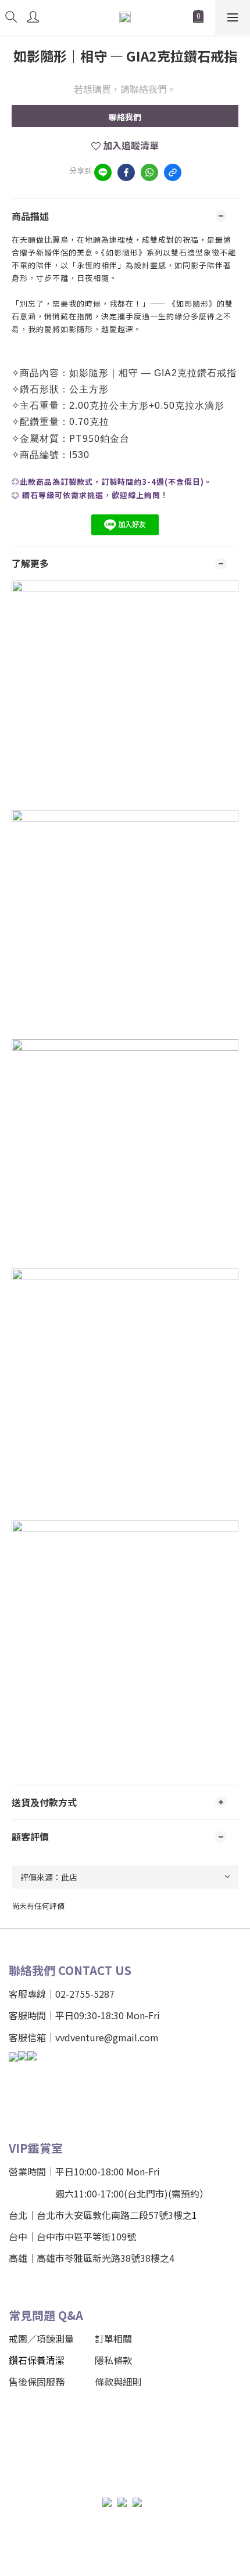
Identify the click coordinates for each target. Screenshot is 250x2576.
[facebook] (126, 172)
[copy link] (173, 172)
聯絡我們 (125, 117)
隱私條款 (113, 2360)
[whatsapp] (149, 172)
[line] (103, 172)
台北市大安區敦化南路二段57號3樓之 (114, 2215)
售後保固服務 (37, 2382)
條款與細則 (118, 2382)
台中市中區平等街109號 (86, 2236)
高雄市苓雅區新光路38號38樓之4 (106, 2258)
